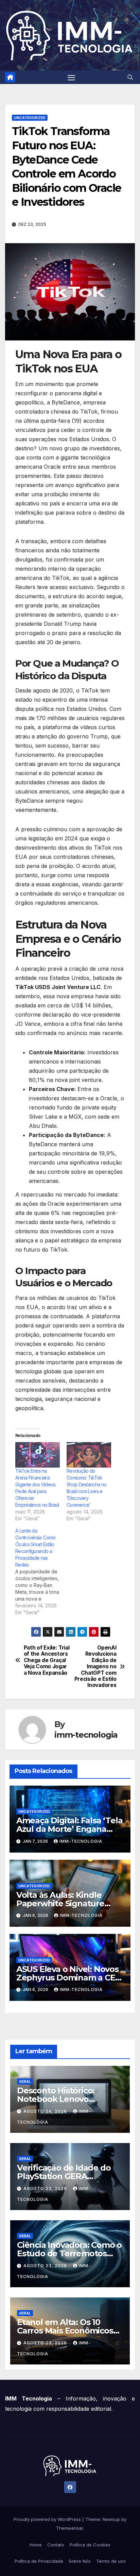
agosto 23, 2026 (46, 2188)
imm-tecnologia (86, 1735)
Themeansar (69, 2528)
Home (36, 2545)
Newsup (111, 2519)
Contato (56, 2545)
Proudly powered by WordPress (48, 2519)
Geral (25, 2081)
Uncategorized (30, 118)
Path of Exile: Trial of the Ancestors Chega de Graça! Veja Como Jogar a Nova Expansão (47, 1660)
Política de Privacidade (39, 2561)
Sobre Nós (80, 2561)
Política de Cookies (90, 2545)
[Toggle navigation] (71, 77)
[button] (130, 77)
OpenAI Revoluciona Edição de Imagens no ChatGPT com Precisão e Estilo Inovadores (95, 1667)
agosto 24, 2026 (46, 2111)
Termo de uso (111, 2561)
